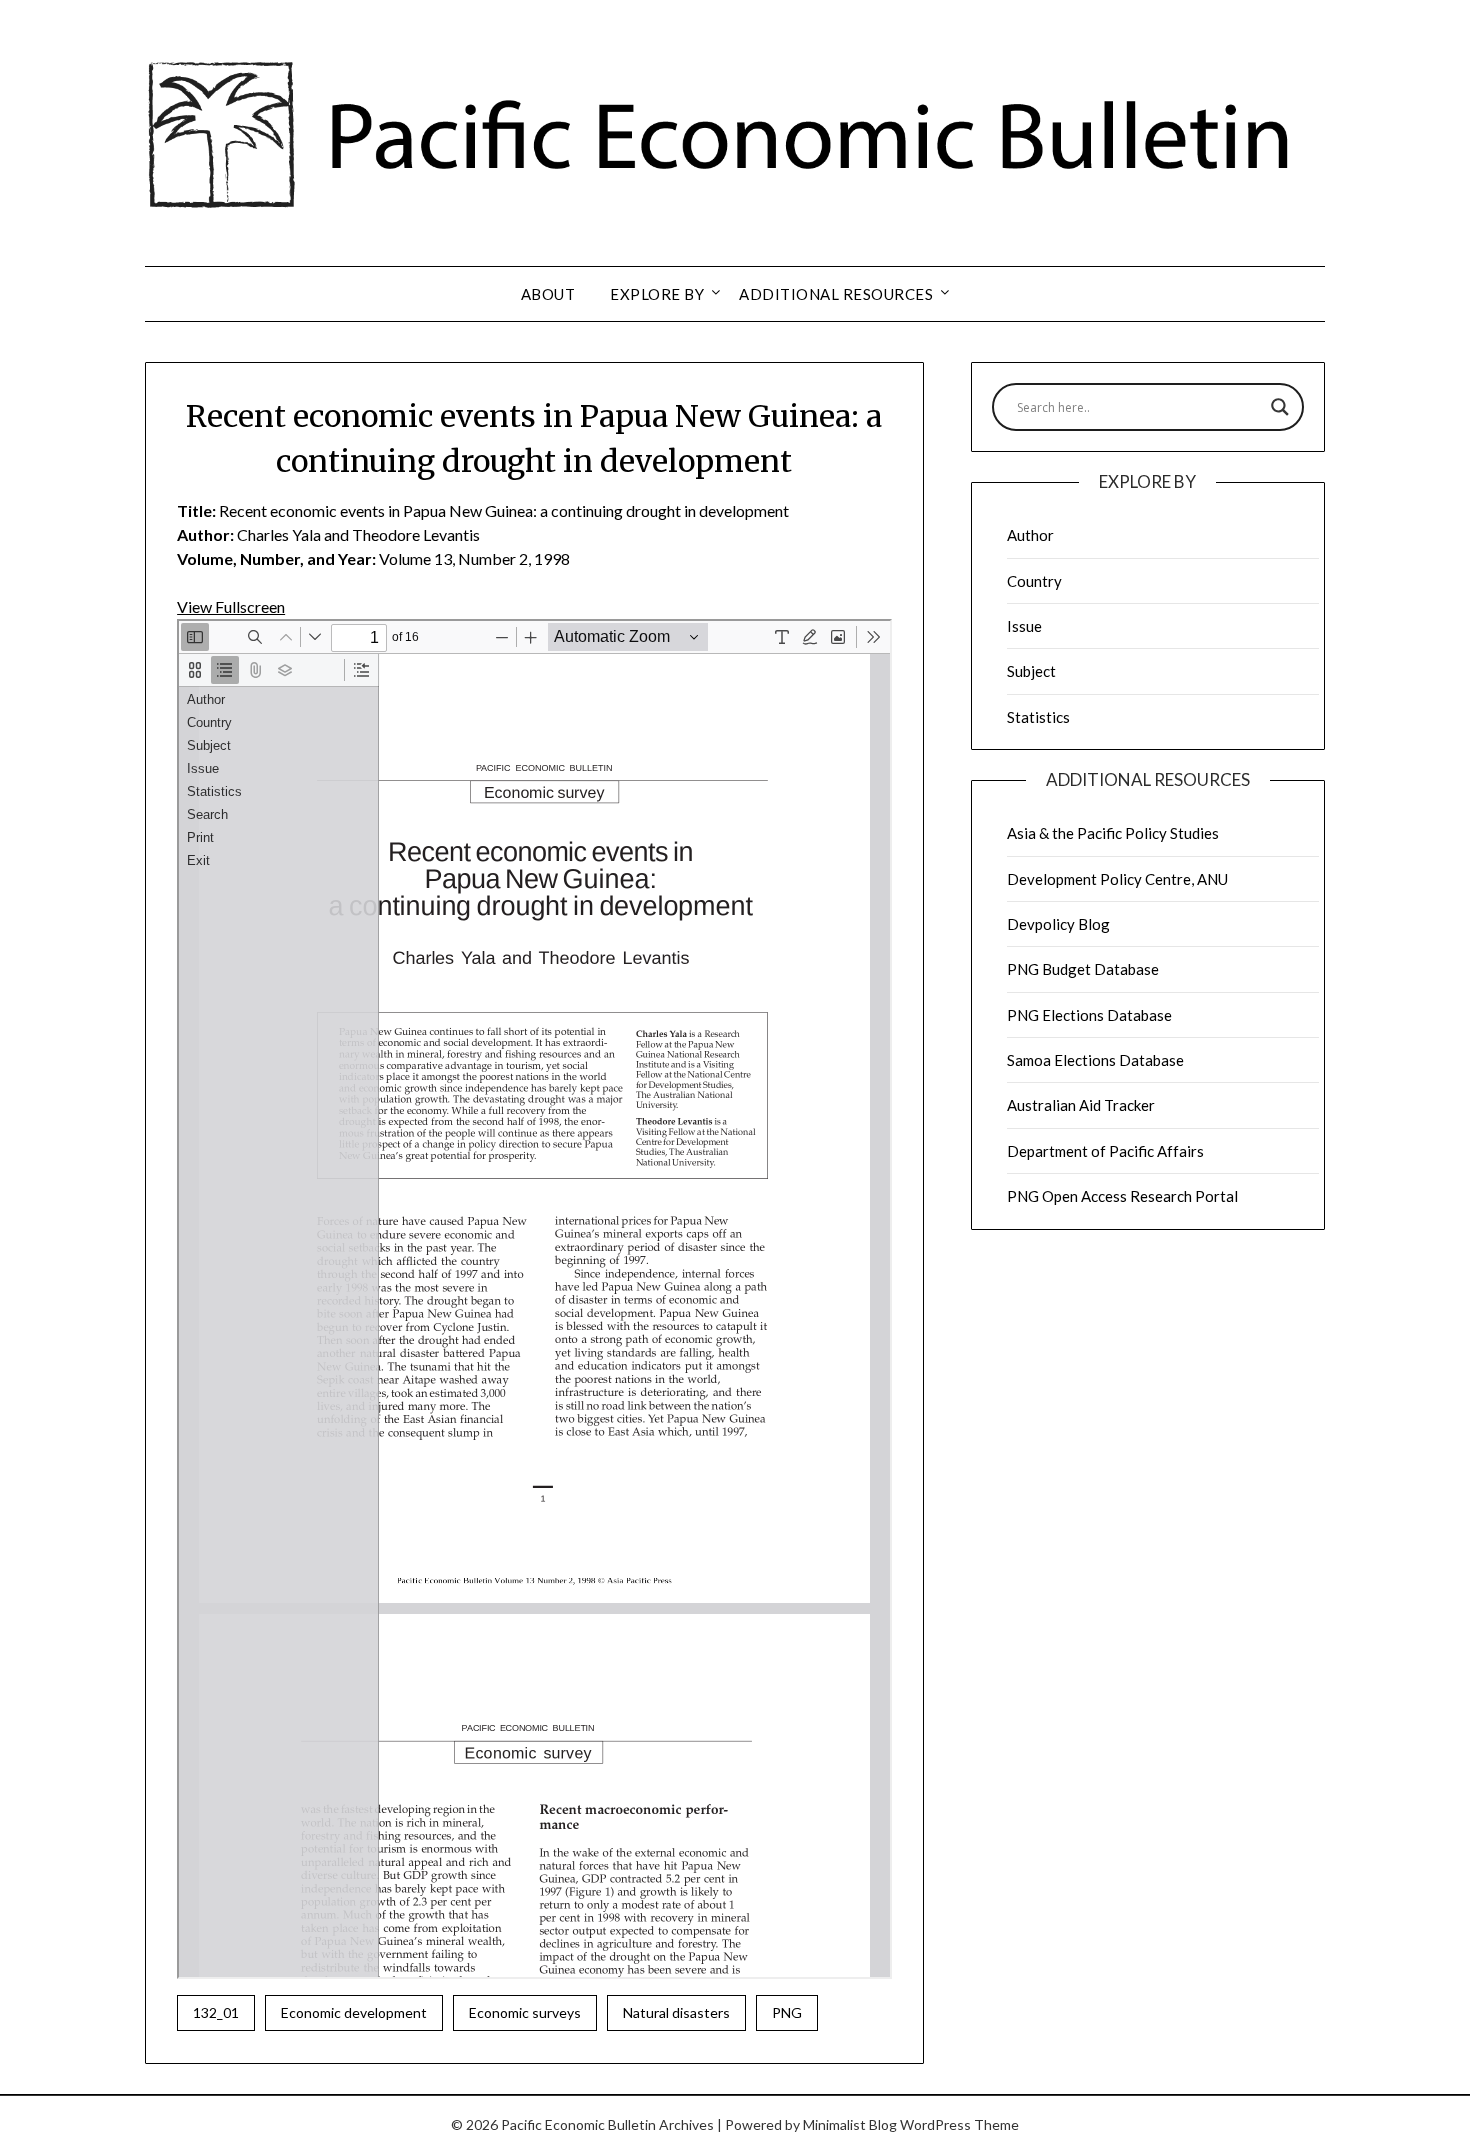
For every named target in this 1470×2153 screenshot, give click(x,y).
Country (1034, 581)
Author (1030, 535)
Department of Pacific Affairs (1105, 1151)
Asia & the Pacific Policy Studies (1113, 833)
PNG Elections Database (1089, 1015)
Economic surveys (525, 2012)
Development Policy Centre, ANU (1117, 879)
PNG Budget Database (1083, 969)
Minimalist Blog (850, 2124)
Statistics (1038, 717)
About (548, 294)
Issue (1024, 626)
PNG (787, 2012)
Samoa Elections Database (1095, 1060)
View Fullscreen (231, 606)
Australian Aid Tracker (1081, 1105)
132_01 (216, 2012)
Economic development (354, 2012)
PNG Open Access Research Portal (1122, 1196)
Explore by (657, 294)
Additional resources (836, 294)
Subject (1031, 671)
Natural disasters (676, 2012)
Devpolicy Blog (1058, 924)
